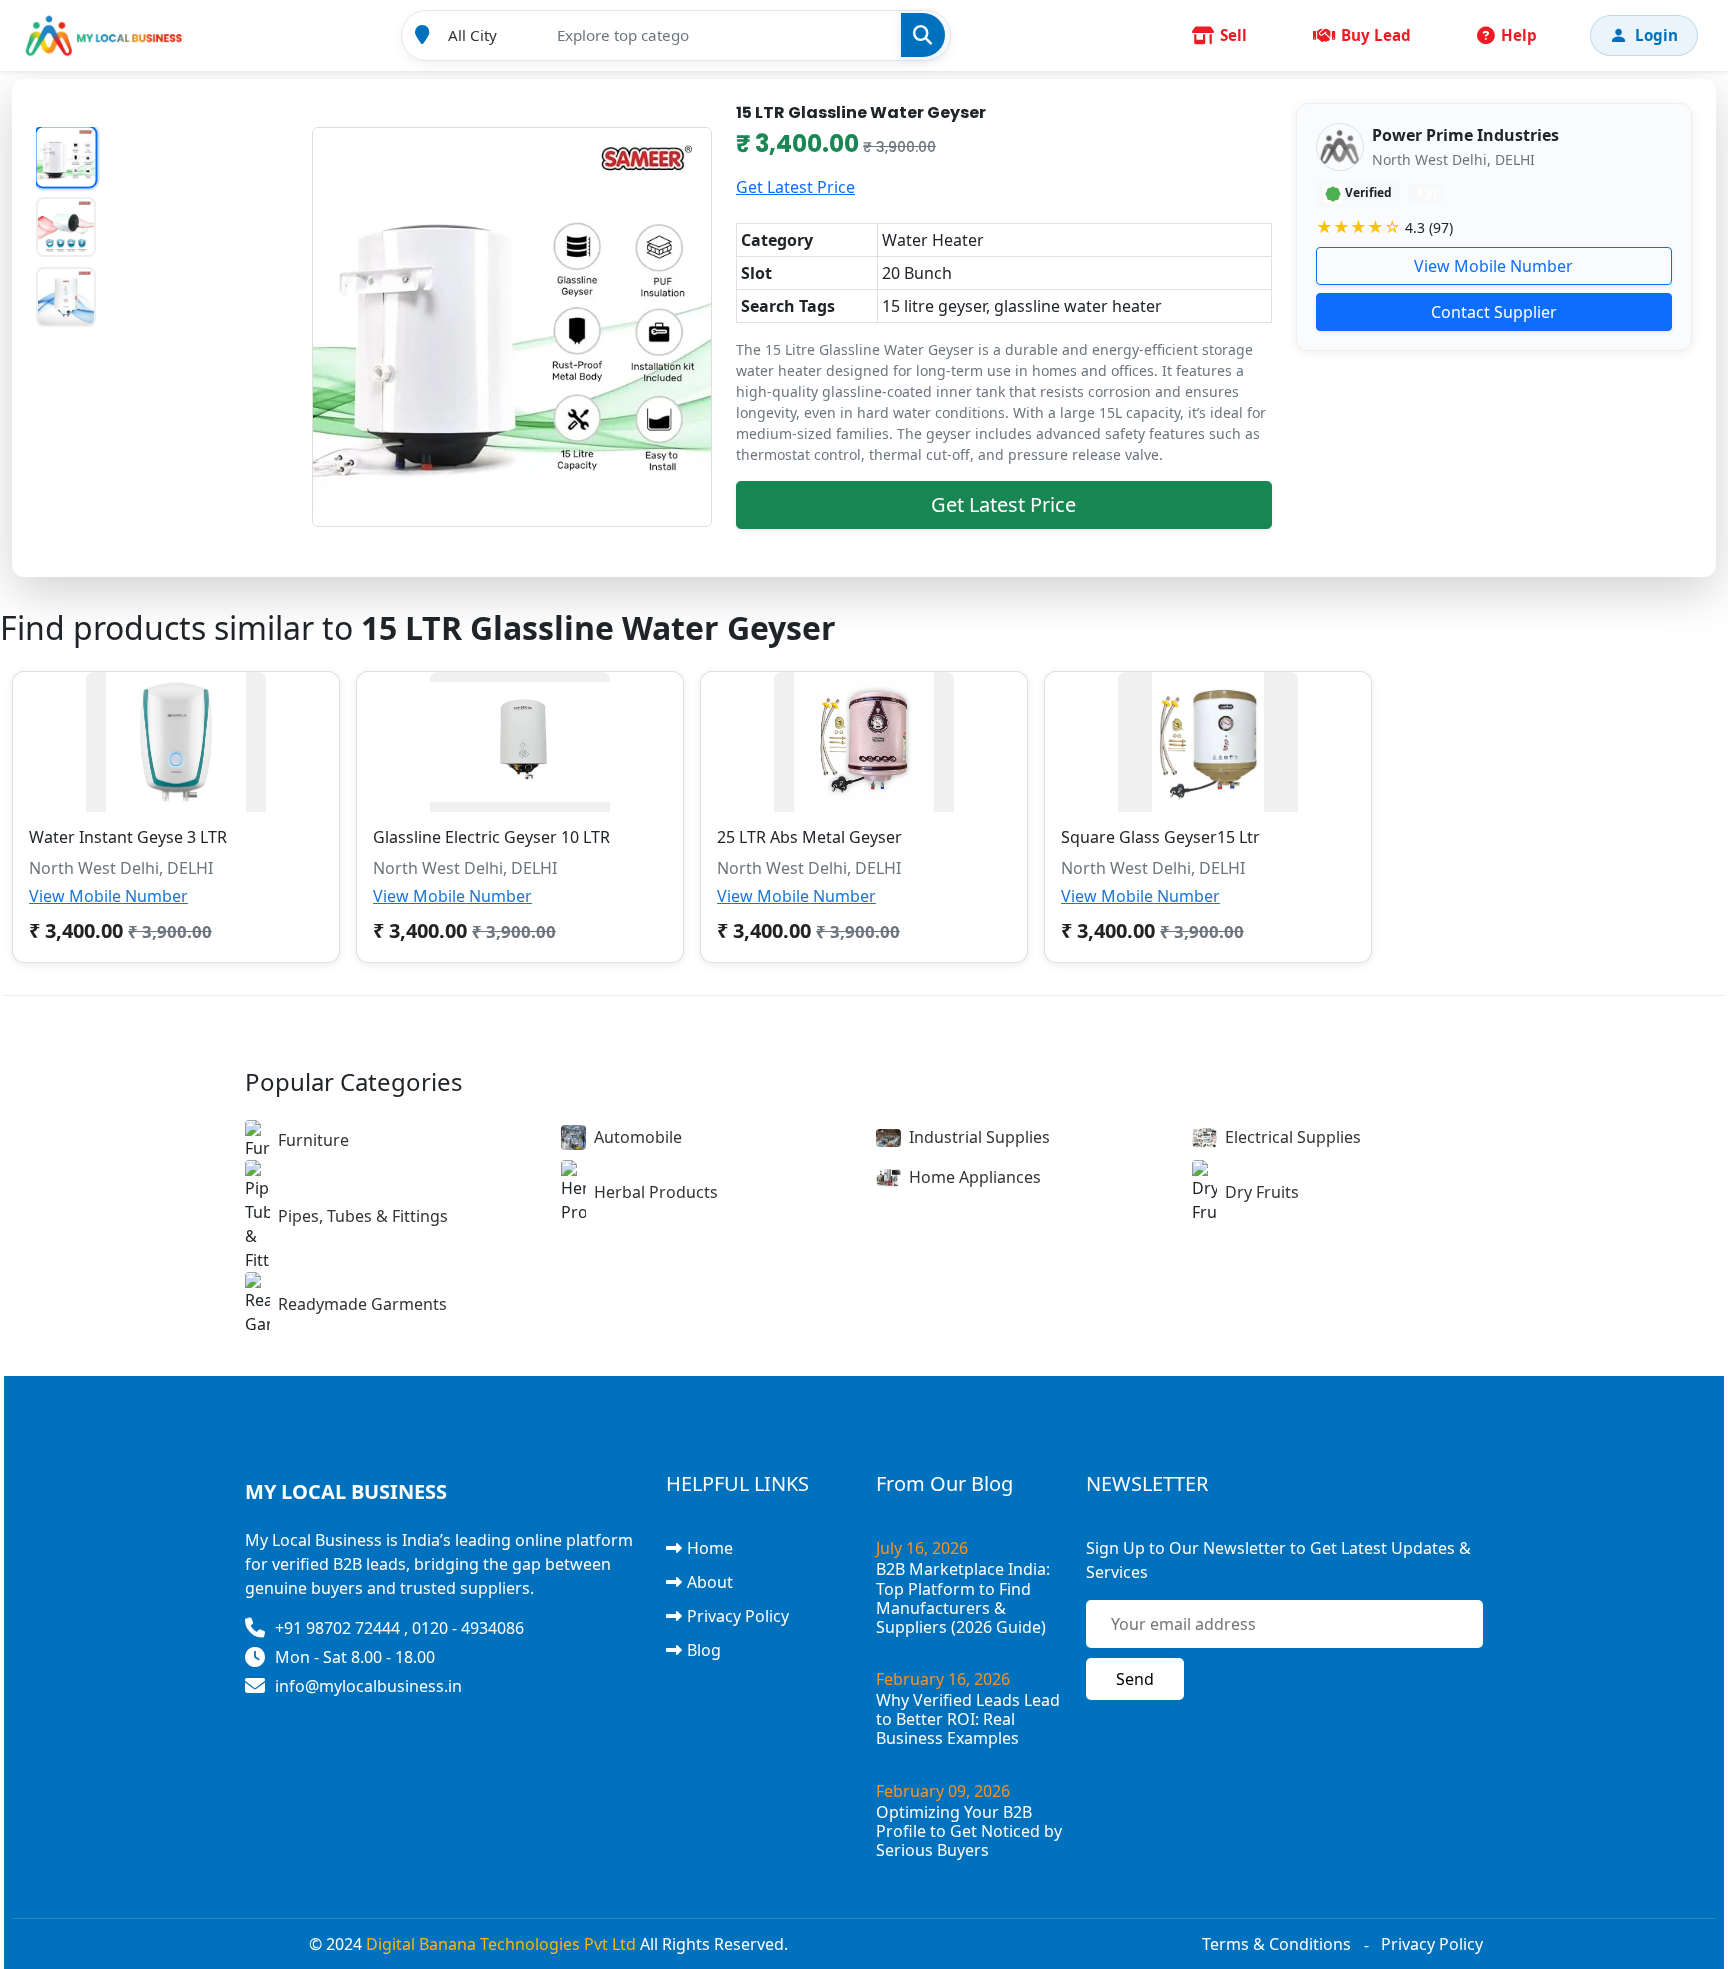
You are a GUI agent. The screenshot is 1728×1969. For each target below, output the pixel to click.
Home (710, 1548)
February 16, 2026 (943, 1679)
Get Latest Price (795, 187)
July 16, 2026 (922, 1548)
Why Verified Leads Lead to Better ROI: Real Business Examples (968, 1719)
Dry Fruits (1262, 1192)
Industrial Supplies (979, 1137)
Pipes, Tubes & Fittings (363, 1216)
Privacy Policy (738, 1616)
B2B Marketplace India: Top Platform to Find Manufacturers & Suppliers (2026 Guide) (963, 1598)
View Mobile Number (1493, 266)
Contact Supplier (1494, 312)
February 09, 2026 (943, 1791)
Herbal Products (656, 1192)
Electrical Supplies (1293, 1137)
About (710, 1582)
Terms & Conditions (1276, 1944)
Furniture (313, 1140)
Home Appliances (975, 1177)
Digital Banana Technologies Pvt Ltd (501, 1944)
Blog (704, 1650)
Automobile (638, 1137)
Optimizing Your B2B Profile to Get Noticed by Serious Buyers (969, 1831)
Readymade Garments (362, 1304)
